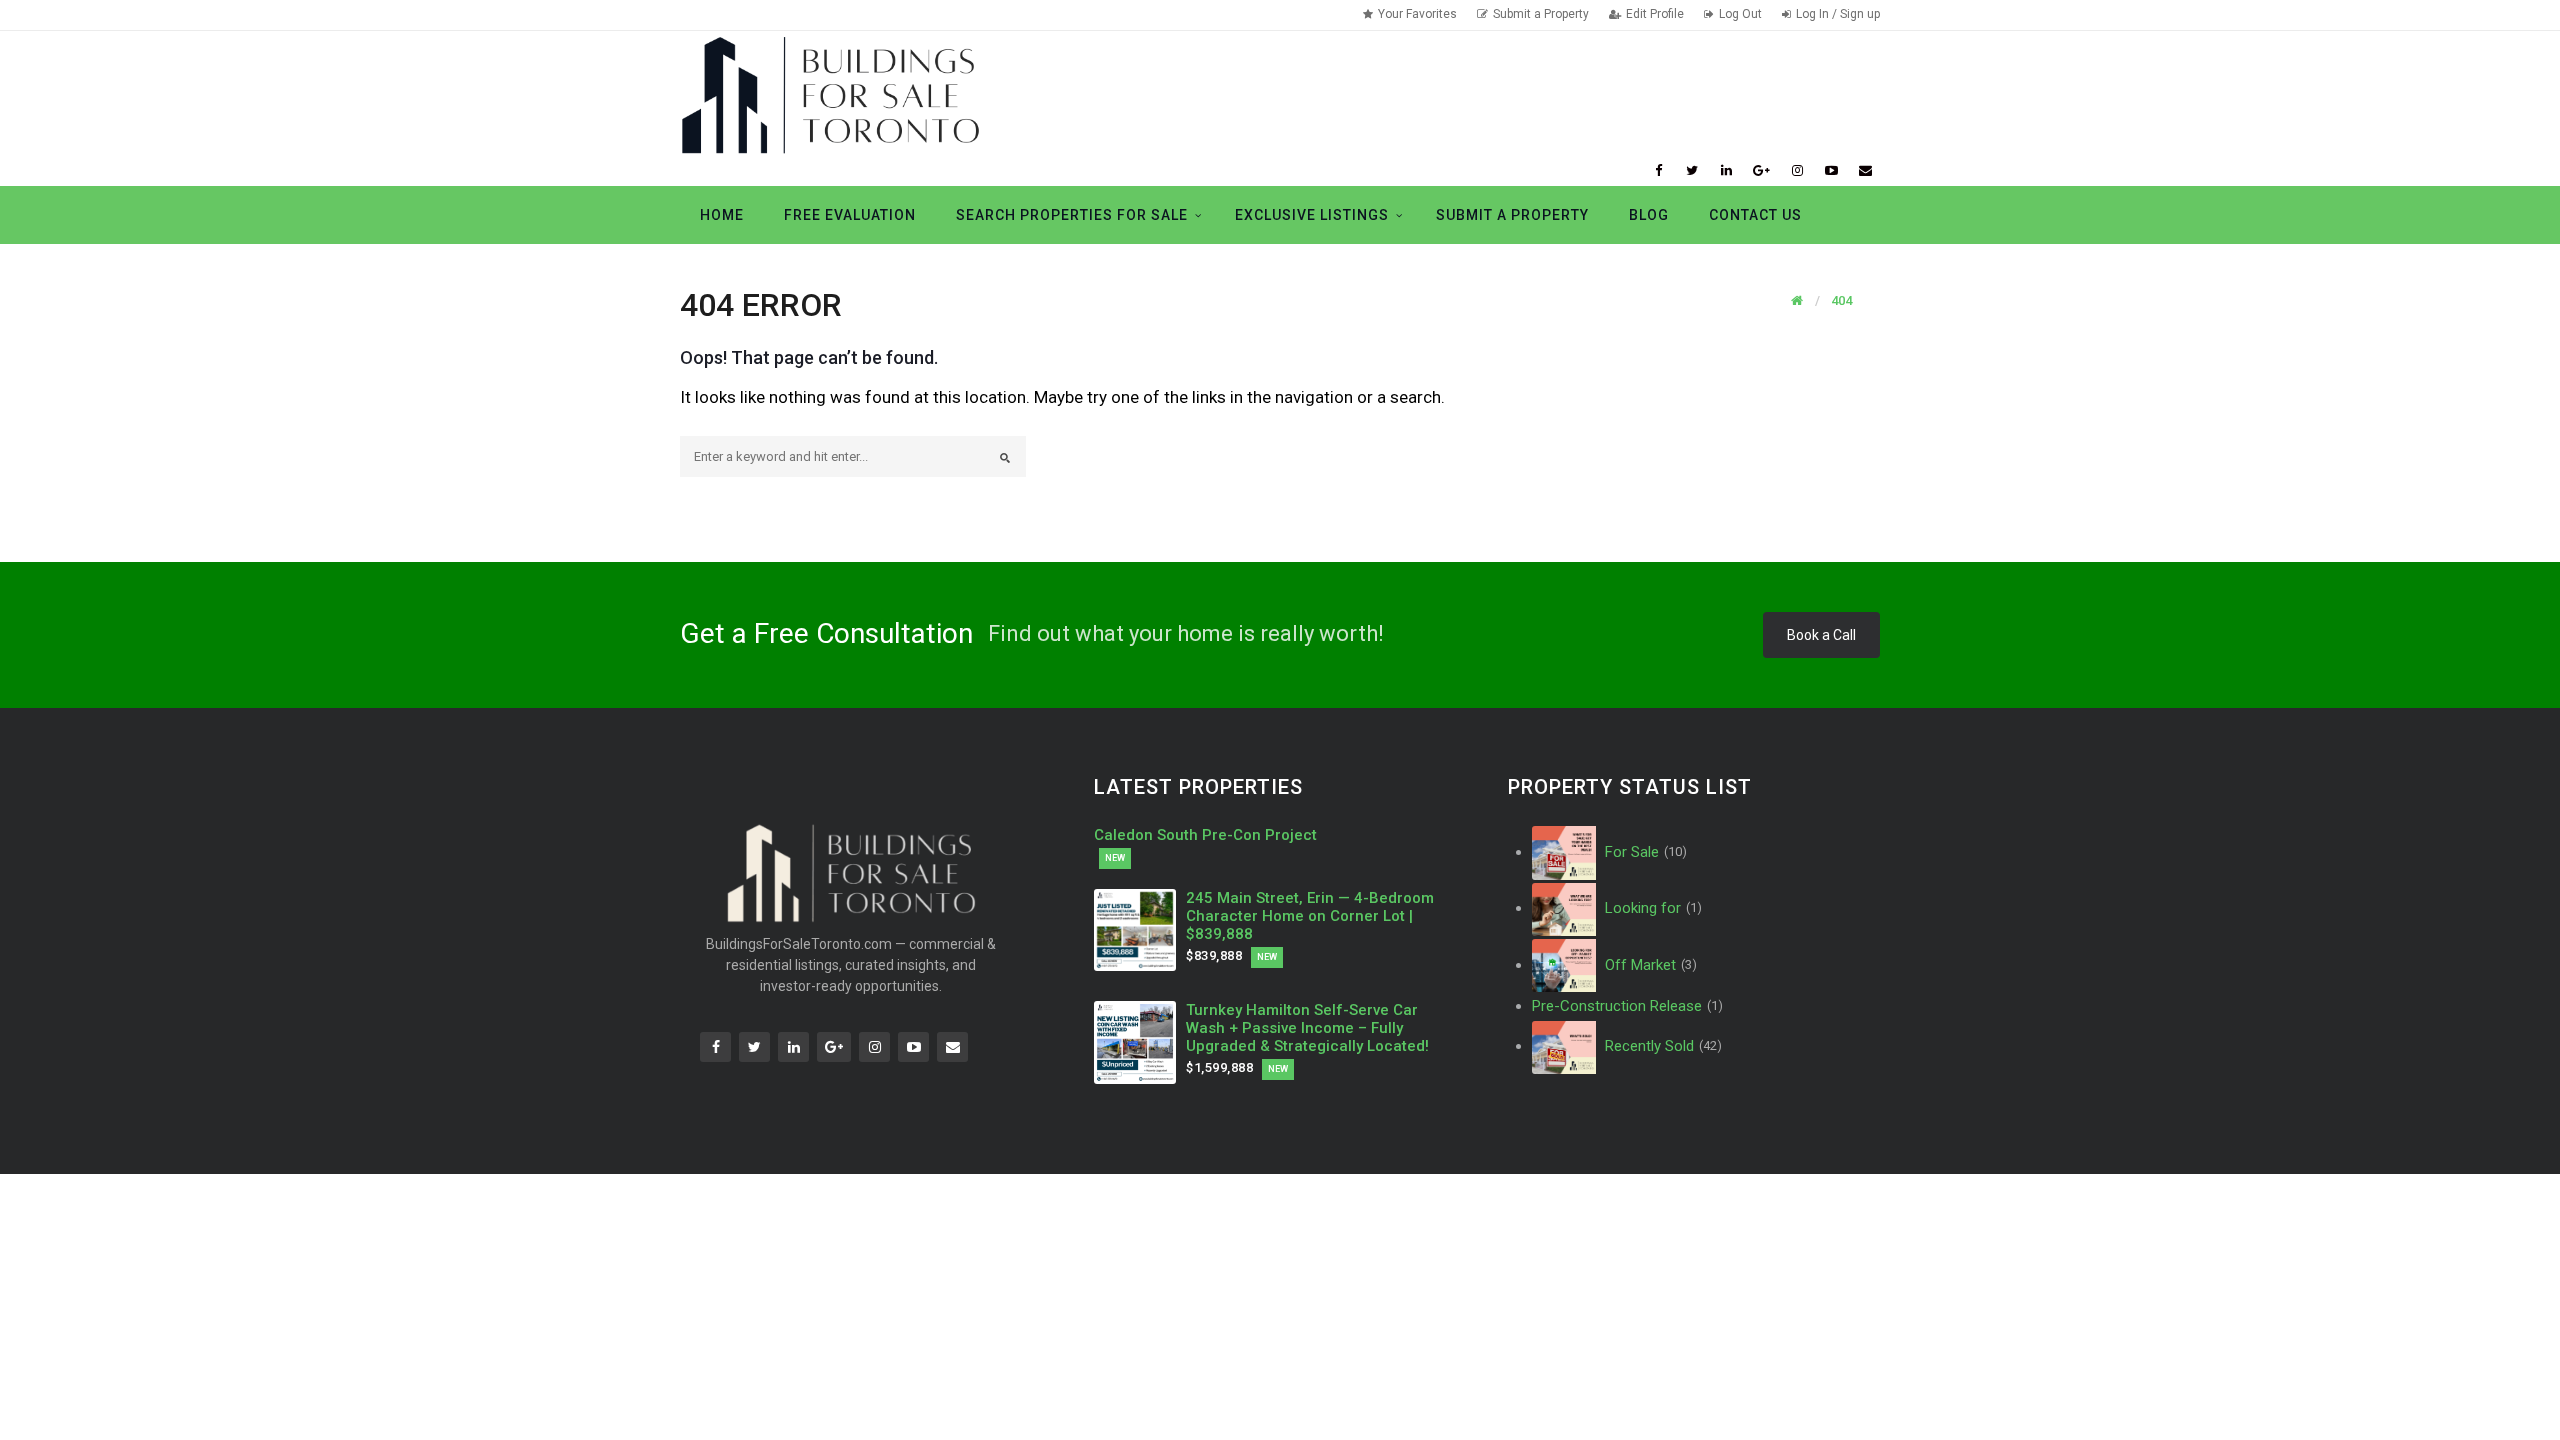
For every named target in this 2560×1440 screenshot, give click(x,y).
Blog (1649, 215)
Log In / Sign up (1838, 14)
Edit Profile (1655, 14)
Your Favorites (1417, 14)
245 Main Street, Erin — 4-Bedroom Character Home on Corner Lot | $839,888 (1310, 916)
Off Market (1649, 965)
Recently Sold (1661, 1046)
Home (722, 215)
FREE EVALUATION (850, 215)
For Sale (1644, 852)
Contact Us (1755, 215)
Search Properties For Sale (1072, 215)
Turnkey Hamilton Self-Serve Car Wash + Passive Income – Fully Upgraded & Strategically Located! (1307, 1028)
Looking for (1651, 908)
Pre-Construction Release (1627, 1006)
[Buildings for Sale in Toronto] (830, 93)
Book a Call (1821, 635)
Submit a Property (1541, 14)
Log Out (1740, 14)
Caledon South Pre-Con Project (1205, 835)
